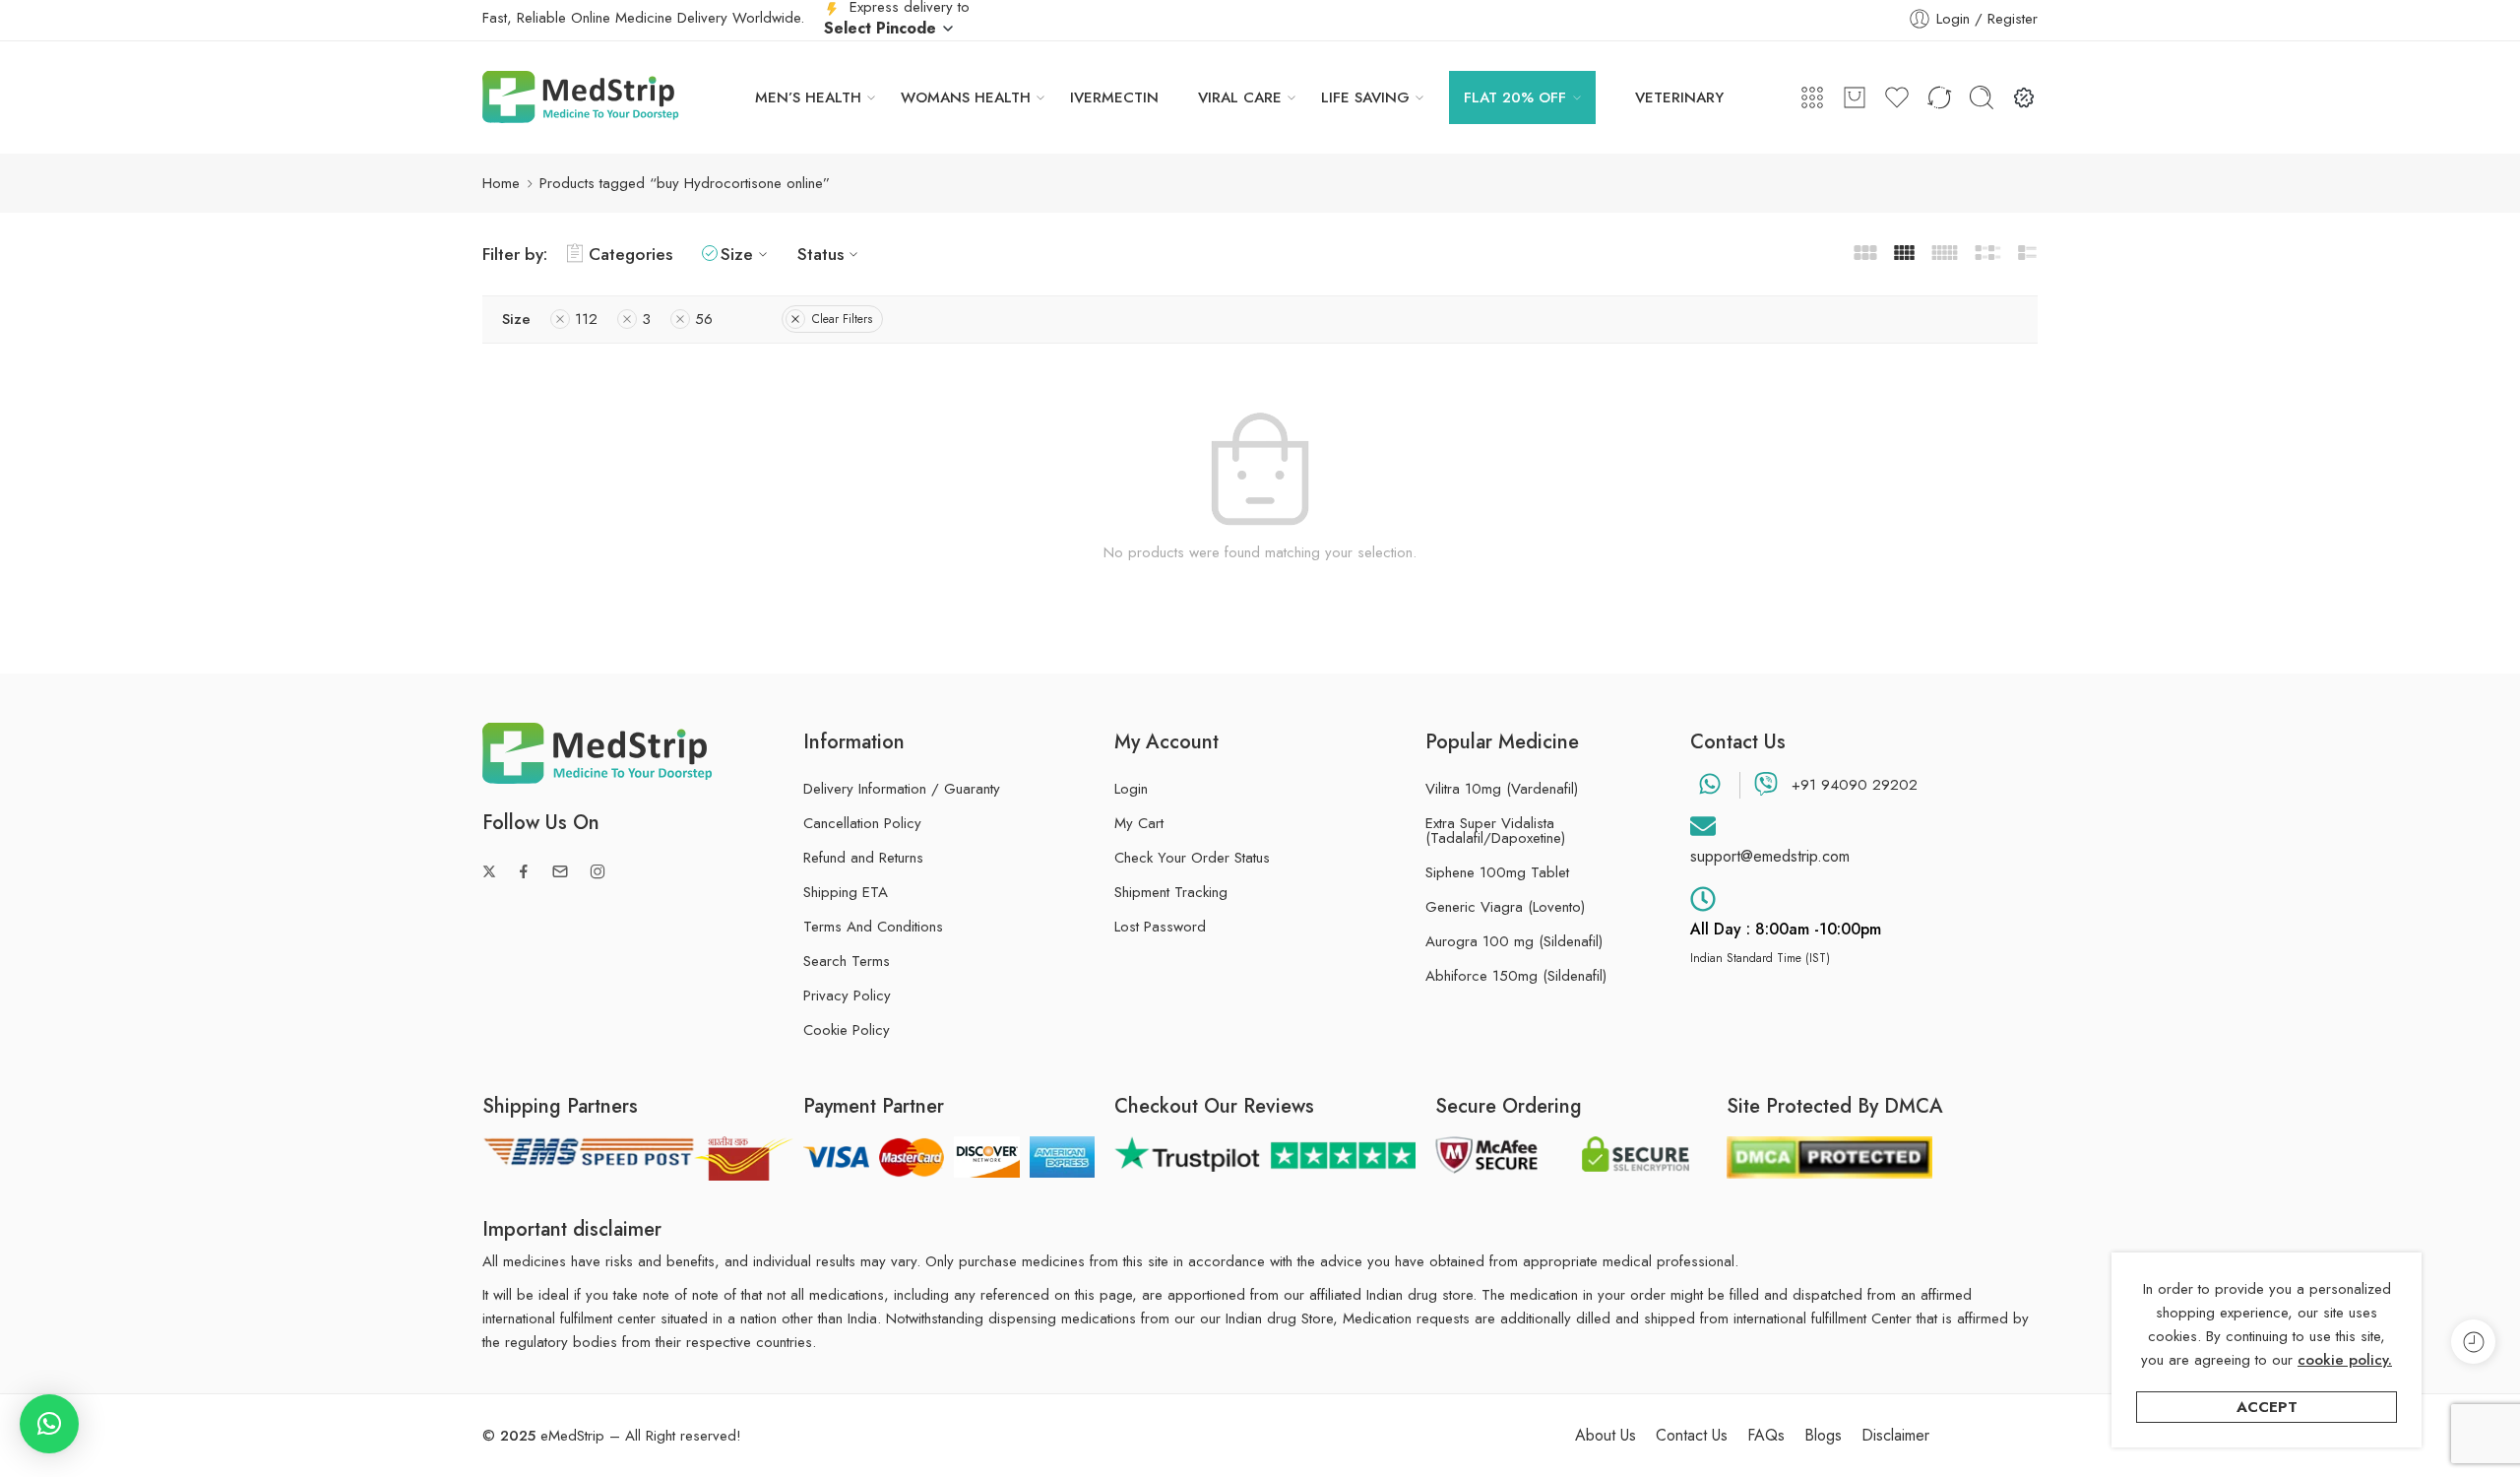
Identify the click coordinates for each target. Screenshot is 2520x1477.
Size (737, 254)
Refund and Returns (863, 858)
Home (501, 183)
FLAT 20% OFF (1515, 97)
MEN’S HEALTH (808, 97)
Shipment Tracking (1171, 892)
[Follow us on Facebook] (524, 871)
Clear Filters (842, 319)
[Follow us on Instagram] (598, 871)
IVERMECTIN (1114, 97)
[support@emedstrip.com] (1703, 826)
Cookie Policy (847, 1030)
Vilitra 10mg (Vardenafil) (1502, 789)
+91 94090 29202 (1855, 785)
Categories (630, 254)
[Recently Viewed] (2473, 1342)
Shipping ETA (846, 892)
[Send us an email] (560, 871)
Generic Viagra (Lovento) (1505, 907)
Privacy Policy (847, 995)
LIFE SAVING (1365, 97)
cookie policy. (2345, 1360)
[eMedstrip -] (581, 97)
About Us (1606, 1436)
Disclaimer (1895, 1436)
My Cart (1139, 823)
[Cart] (1855, 97)
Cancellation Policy (862, 823)
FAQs (1766, 1436)
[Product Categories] (1812, 97)
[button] (49, 1424)
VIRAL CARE (1240, 97)
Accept (2267, 1407)
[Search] (1982, 97)
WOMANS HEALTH (966, 97)
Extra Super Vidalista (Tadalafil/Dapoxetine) (1495, 831)
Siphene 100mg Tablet (1497, 873)
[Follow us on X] (489, 871)
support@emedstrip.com (1770, 856)
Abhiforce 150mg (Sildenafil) (1516, 976)
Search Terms (847, 961)
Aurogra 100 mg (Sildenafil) (1514, 942)
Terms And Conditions (873, 927)
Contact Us (1692, 1436)
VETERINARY (1679, 97)
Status (820, 254)
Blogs (1823, 1436)
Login (1131, 789)
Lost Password (1160, 927)
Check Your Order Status (1192, 858)
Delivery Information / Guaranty (902, 789)
